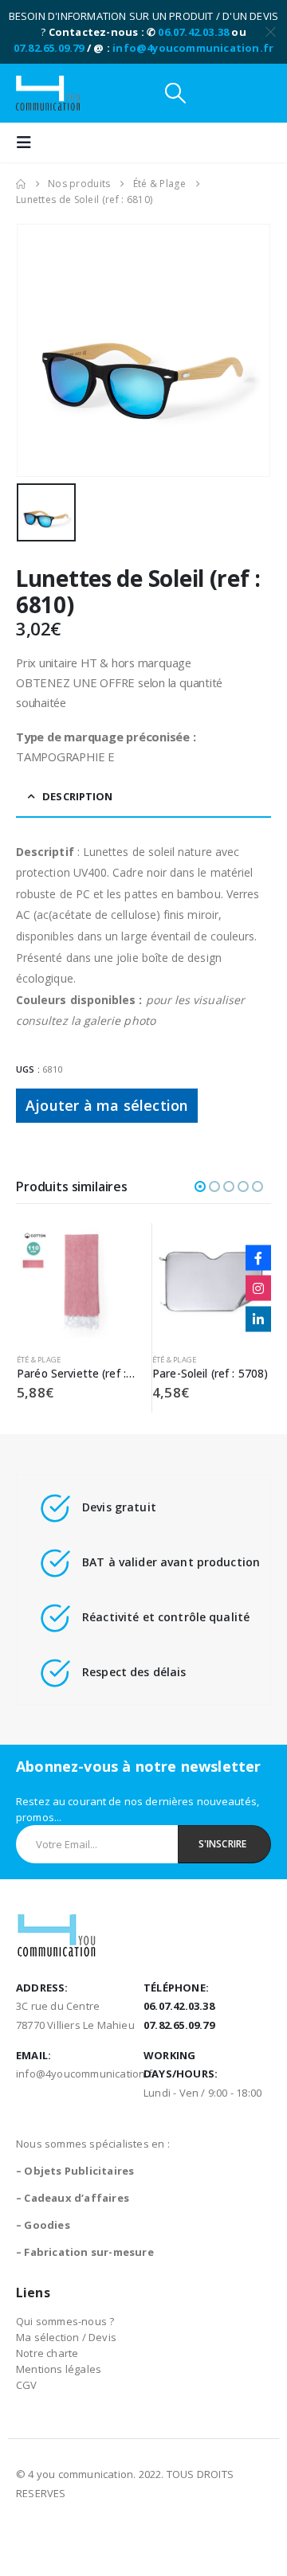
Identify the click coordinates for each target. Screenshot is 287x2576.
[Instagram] (258, 1288)
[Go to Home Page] (21, 184)
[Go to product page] (76, 1282)
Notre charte (47, 2353)
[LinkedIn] (258, 1319)
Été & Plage (39, 1360)
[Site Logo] (48, 93)
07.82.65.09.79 (49, 48)
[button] (175, 93)
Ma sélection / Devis (66, 2337)
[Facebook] (258, 1257)
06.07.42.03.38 (193, 32)
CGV (27, 2385)
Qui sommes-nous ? (65, 2321)
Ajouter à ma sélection (107, 1105)
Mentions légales (59, 2369)
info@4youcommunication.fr (193, 48)
